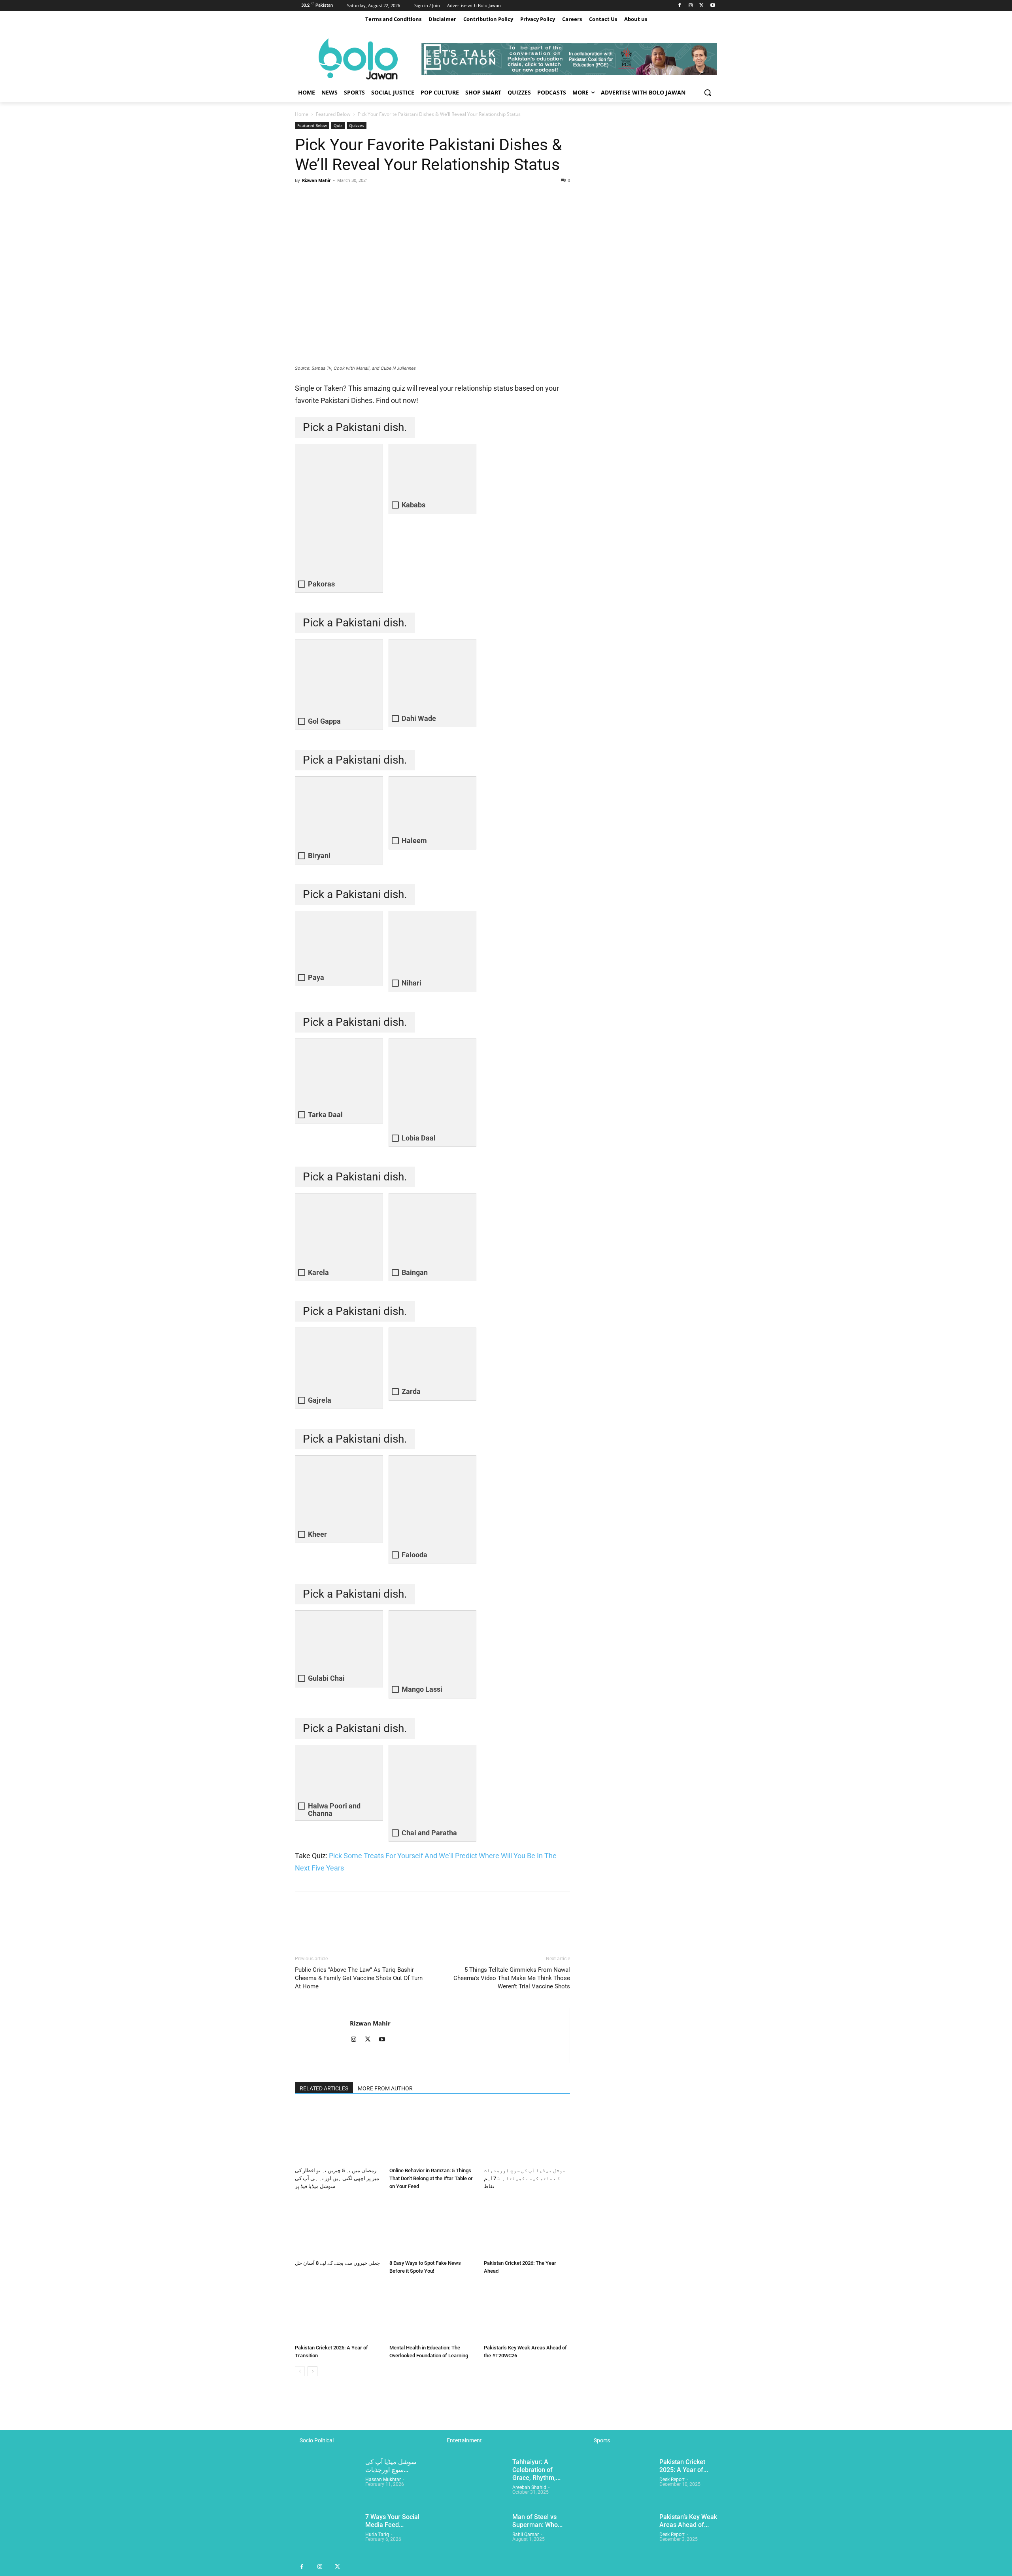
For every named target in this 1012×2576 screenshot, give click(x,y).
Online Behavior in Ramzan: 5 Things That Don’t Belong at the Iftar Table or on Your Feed (431, 2178)
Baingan (415, 1272)
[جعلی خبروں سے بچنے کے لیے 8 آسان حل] (338, 2227)
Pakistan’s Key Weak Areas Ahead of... (688, 2521)
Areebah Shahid (529, 2487)
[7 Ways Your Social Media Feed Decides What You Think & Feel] (327, 2535)
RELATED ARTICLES (324, 2088)
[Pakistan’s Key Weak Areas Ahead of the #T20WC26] (527, 2311)
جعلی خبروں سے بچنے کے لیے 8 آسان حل (337, 2263)
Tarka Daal (325, 1115)
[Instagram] (691, 6)
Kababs (413, 505)
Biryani (319, 856)
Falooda (414, 1555)
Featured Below (333, 114)
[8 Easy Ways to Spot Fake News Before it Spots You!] (432, 2227)
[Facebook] (680, 6)
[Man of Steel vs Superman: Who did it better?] (474, 2535)
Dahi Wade (419, 718)
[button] (708, 93)
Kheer (317, 1534)
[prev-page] (300, 2371)
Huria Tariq (377, 2534)
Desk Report (672, 2480)
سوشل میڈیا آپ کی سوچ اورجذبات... (391, 2466)
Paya (316, 977)
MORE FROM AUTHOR (385, 2088)
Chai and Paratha (429, 1833)
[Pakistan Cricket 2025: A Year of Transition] (338, 2311)
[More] (376, 198)
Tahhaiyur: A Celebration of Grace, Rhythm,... (536, 2470)
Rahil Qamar (526, 2534)
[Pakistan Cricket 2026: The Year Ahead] (527, 2227)
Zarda (411, 1391)
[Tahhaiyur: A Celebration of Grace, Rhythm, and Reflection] (474, 2480)
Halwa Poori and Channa (334, 1810)
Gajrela (320, 1400)
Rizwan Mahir (316, 180)
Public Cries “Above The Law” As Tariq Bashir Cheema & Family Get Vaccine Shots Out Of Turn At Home (359, 1978)
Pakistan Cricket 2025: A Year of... (684, 2466)
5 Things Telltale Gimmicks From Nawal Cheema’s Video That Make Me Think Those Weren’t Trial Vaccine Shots (512, 1978)
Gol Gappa (324, 721)
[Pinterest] (339, 198)
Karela (318, 1272)
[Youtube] (713, 6)
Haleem (414, 841)
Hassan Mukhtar (383, 2480)
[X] (701, 6)
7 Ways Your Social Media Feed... (392, 2521)
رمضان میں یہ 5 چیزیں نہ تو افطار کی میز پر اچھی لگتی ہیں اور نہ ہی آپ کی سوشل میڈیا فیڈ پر (337, 2178)
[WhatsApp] (357, 198)
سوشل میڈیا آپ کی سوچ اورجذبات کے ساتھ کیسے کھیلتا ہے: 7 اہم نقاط (525, 2178)
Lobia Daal (419, 1138)
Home (302, 114)
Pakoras (321, 584)
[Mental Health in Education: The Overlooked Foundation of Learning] (432, 2311)
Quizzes (357, 125)
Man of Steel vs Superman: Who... (537, 2521)
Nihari (412, 983)
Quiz (338, 125)
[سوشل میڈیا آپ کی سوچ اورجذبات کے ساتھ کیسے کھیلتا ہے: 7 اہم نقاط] (527, 2134)
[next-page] (312, 2371)
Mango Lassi (422, 1689)
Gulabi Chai (326, 1678)
